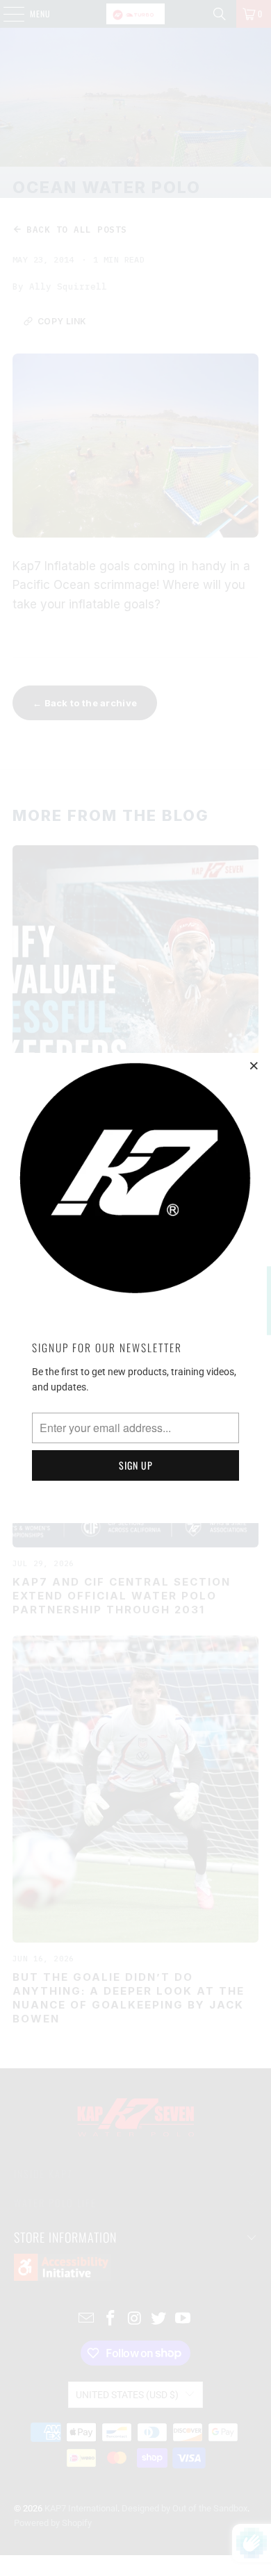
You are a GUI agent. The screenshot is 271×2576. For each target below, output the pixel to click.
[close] (254, 1065)
